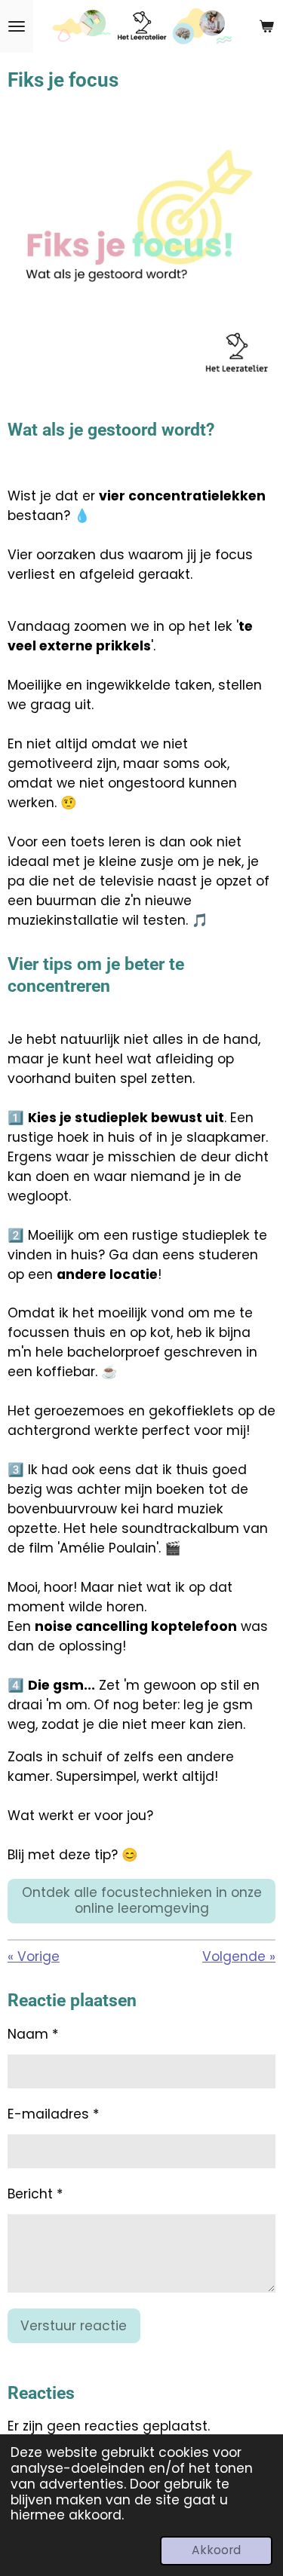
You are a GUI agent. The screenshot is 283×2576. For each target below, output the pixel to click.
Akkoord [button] (216, 2550)
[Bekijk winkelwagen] (266, 26)
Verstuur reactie (74, 2326)
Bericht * (35, 2194)
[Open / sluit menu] (17, 26)
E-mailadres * (53, 2114)
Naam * (33, 2034)
